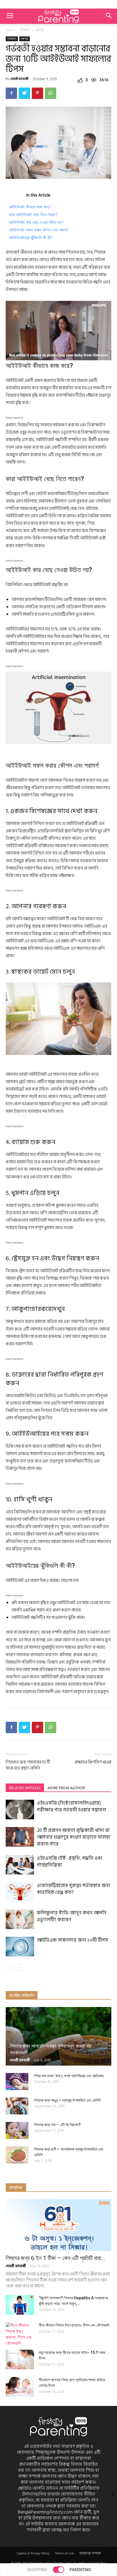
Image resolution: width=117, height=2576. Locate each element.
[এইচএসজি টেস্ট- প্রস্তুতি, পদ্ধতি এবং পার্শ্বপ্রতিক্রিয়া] (20, 1865)
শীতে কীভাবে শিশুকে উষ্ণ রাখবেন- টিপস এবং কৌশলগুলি (74, 2325)
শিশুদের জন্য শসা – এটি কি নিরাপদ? (57, 2125)
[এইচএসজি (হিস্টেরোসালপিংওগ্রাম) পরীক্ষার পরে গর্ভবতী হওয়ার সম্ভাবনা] (20, 1809)
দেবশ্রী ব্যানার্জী (19, 79)
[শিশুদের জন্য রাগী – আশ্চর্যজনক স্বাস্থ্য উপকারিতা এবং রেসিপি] (17, 2155)
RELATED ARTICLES (25, 1788)
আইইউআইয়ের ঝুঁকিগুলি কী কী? (31, 238)
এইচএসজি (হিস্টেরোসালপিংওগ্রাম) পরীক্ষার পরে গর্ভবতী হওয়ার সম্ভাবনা (72, 1807)
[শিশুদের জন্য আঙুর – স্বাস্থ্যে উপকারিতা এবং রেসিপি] (17, 2106)
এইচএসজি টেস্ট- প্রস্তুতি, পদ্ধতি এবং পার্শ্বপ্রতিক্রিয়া (70, 1862)
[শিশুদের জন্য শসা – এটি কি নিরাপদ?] (17, 2130)
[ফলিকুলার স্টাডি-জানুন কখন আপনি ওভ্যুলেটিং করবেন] (20, 1919)
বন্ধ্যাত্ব (40, 30)
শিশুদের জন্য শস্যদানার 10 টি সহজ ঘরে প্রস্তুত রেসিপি (28, 1765)
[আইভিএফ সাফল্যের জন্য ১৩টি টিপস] (20, 1946)
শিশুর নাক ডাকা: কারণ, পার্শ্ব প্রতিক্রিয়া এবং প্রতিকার (69, 2076)
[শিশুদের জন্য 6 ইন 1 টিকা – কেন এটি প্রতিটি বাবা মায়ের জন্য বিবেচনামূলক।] (58, 2225)
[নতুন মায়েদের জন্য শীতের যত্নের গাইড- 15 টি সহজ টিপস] (20, 2359)
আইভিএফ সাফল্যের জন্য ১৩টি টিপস (72, 1940)
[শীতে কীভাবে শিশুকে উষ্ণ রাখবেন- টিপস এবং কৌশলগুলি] (20, 2334)
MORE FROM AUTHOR (66, 1788)
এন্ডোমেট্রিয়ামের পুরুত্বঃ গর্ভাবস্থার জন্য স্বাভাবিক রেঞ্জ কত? (74, 1889)
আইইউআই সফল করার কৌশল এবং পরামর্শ (38, 230)
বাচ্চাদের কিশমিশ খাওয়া (93, 1762)
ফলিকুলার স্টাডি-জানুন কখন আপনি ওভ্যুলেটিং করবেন (72, 1916)
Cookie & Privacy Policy (33, 2554)
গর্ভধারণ (25, 30)
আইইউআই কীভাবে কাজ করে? (30, 207)
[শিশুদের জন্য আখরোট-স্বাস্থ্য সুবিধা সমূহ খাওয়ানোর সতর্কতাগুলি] (58, 2036)
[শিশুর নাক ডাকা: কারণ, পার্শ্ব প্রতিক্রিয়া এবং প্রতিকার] (17, 2082)
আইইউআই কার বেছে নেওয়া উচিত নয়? (36, 222)
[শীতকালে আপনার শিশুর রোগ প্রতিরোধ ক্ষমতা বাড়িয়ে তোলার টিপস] (20, 2387)
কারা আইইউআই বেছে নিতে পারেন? (33, 215)
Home (10, 30)
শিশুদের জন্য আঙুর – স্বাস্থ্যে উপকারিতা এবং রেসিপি (67, 2100)
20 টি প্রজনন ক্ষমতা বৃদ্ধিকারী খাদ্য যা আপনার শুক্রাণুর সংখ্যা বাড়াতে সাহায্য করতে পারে (74, 1837)
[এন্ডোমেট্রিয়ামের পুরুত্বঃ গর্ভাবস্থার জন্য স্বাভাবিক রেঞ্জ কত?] (20, 1892)
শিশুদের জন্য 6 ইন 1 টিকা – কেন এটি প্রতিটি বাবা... (55, 2258)
